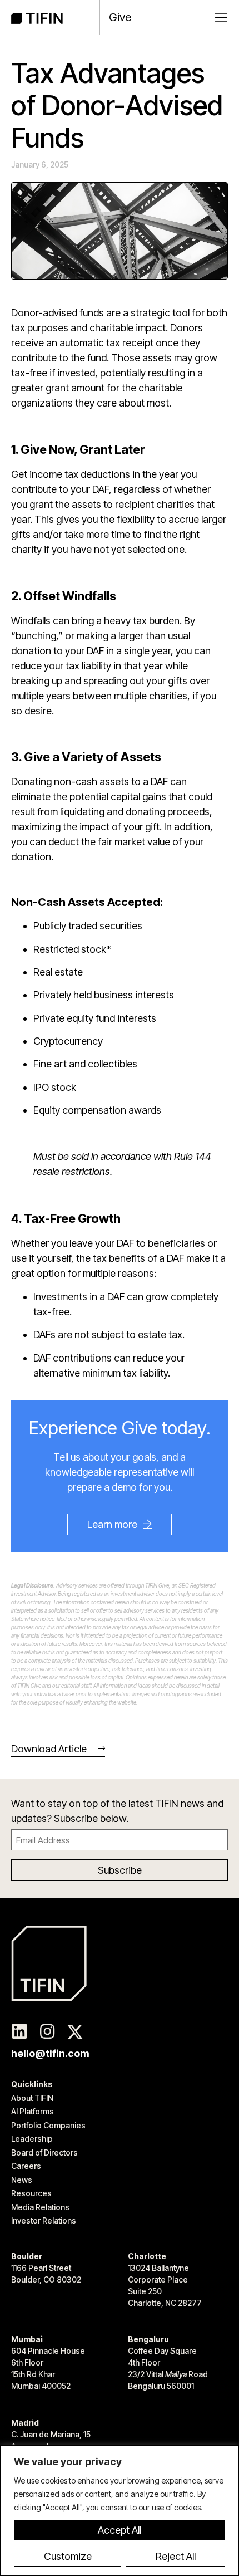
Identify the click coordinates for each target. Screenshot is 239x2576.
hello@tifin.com (50, 2053)
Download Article (49, 1749)
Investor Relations (44, 2220)
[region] (120, 2511)
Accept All (120, 2530)
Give (120, 17)
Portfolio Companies (48, 2125)
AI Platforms (33, 2111)
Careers (26, 2166)
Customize (68, 2556)
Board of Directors (44, 2153)
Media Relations (40, 2207)
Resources (31, 2193)
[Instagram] (47, 2032)
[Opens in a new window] (19, 2032)
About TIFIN (32, 2098)
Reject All (176, 2556)
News (22, 2180)
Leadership (32, 2139)
